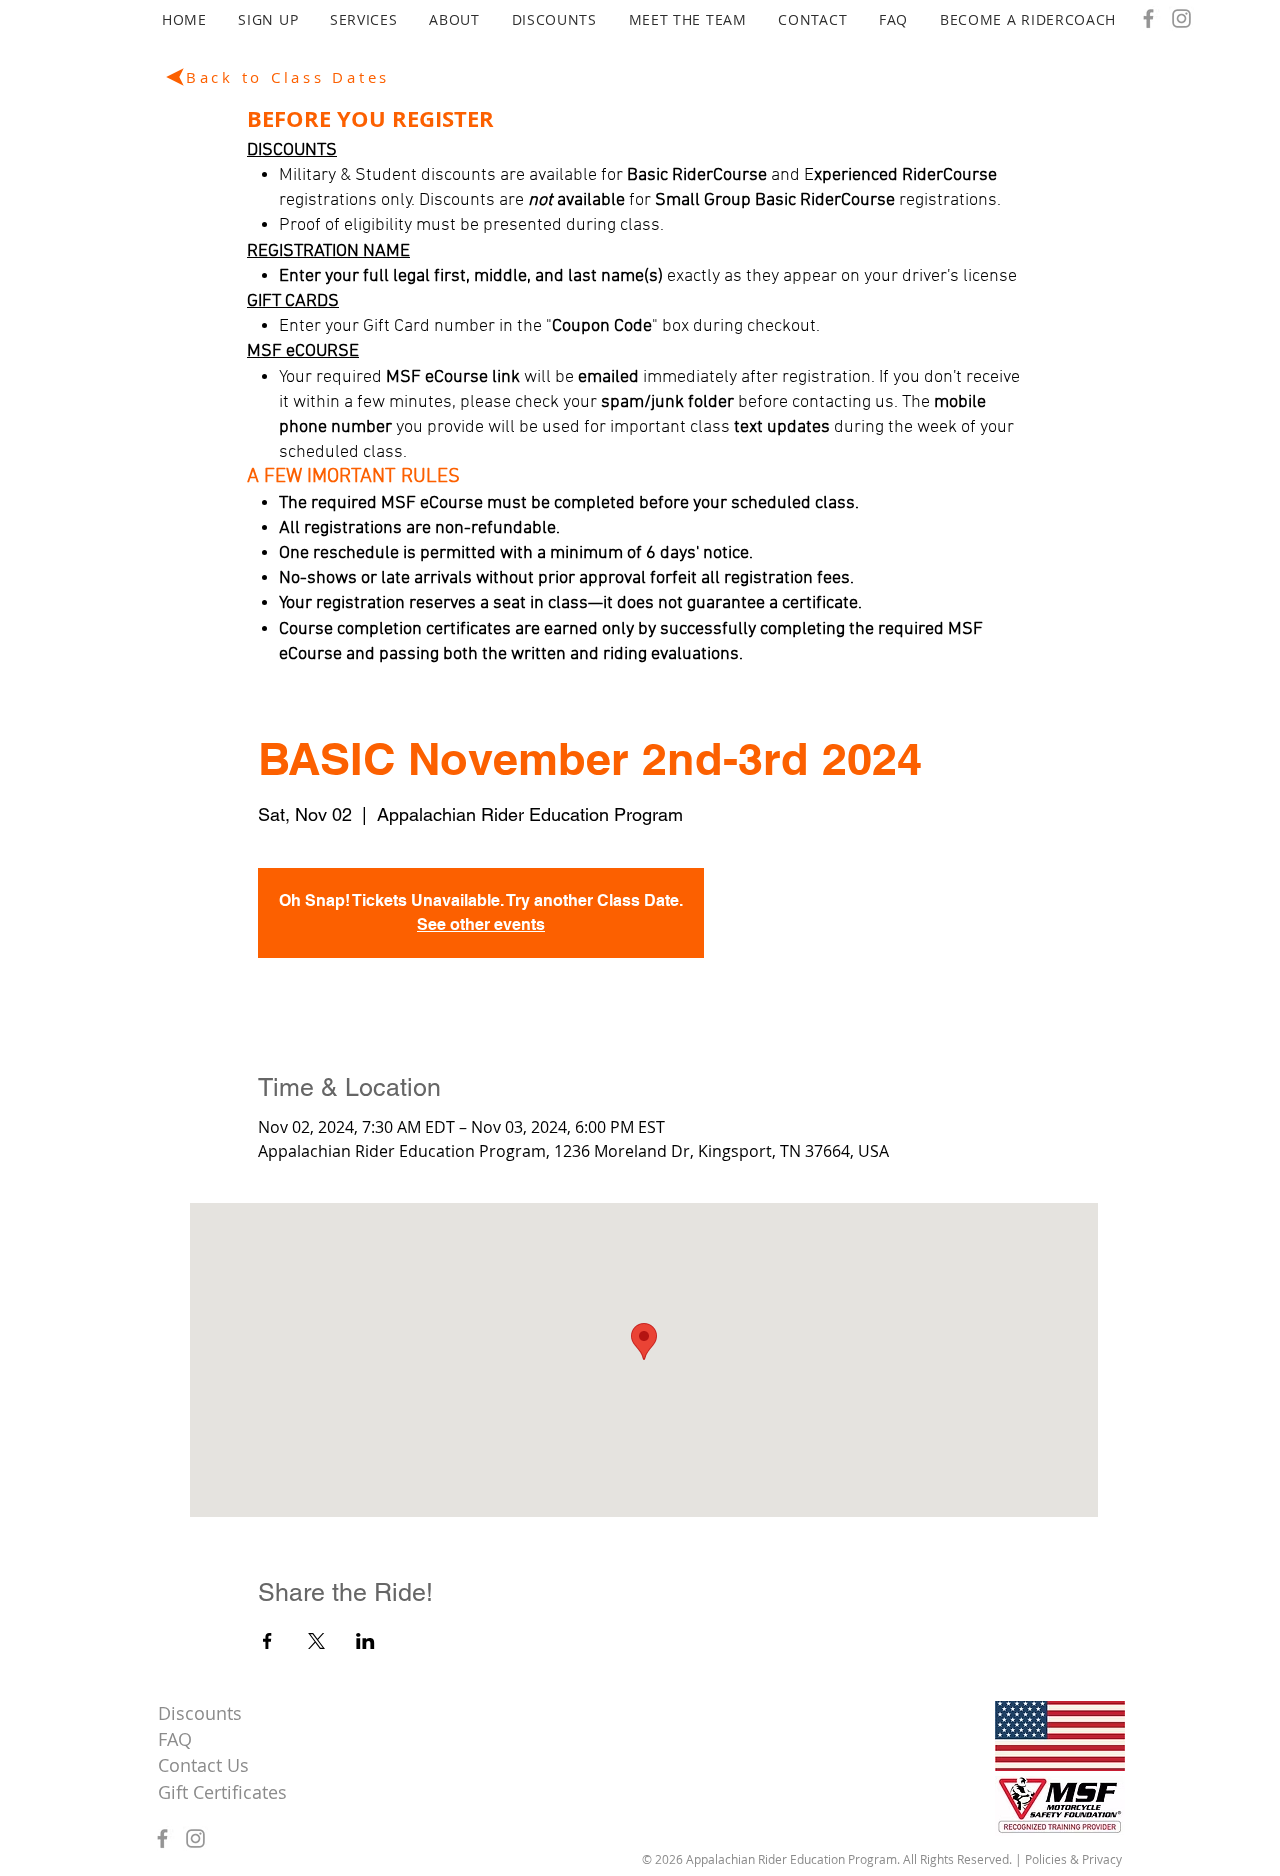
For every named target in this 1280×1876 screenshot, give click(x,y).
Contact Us (203, 1765)
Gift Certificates (222, 1792)
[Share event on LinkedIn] (365, 1641)
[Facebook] (1148, 18)
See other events (481, 924)
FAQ (175, 1739)
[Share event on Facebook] (267, 1641)
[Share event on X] (316, 1641)
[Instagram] (1181, 18)
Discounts (200, 1713)
